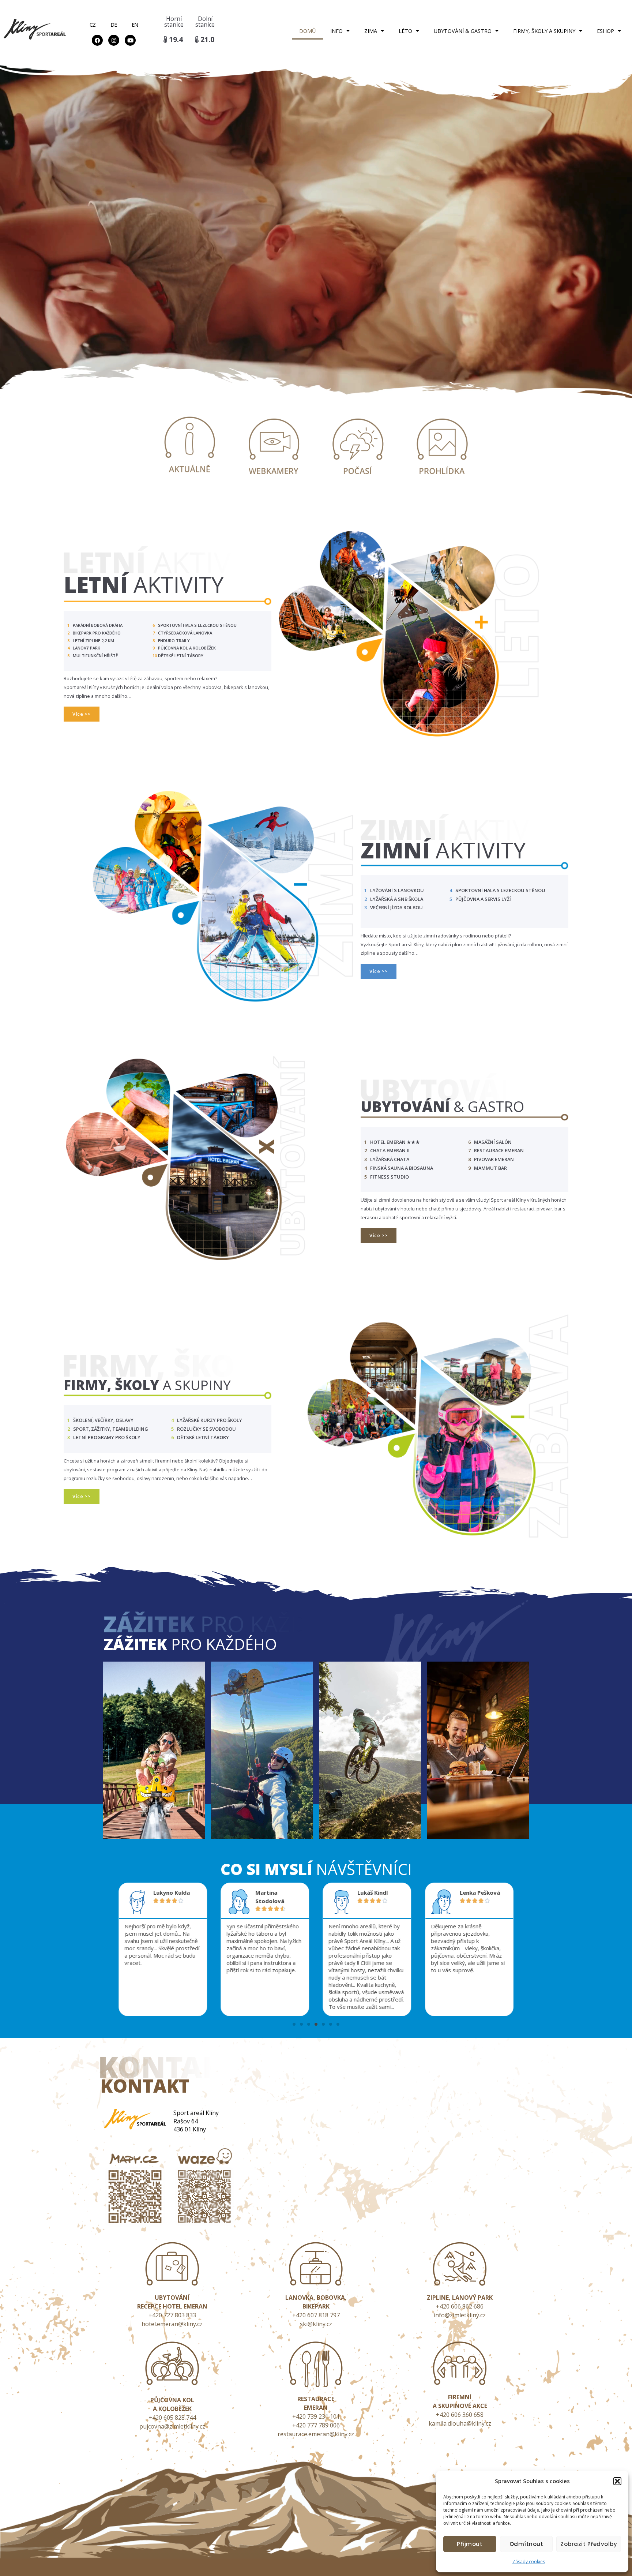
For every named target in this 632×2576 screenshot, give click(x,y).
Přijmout (470, 2544)
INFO (336, 31)
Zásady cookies (529, 2562)
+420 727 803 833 (172, 2315)
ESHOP (605, 31)
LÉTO (405, 31)
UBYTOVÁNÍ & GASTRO (463, 31)
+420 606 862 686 (460, 2306)
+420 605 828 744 (172, 2418)
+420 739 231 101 (316, 2416)
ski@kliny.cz (316, 2324)
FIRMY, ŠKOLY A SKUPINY (544, 31)
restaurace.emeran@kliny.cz (316, 2434)
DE (114, 25)
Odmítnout (526, 2544)
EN (135, 25)
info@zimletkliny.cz (460, 2315)
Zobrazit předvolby (589, 2544)
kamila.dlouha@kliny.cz (460, 2423)
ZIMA (371, 31)
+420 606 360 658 (460, 2415)
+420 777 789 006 (316, 2425)
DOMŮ (307, 31)
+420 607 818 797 (316, 2315)
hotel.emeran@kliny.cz (172, 2324)
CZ (93, 25)
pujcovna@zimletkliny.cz (172, 2426)
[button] (617, 2481)
